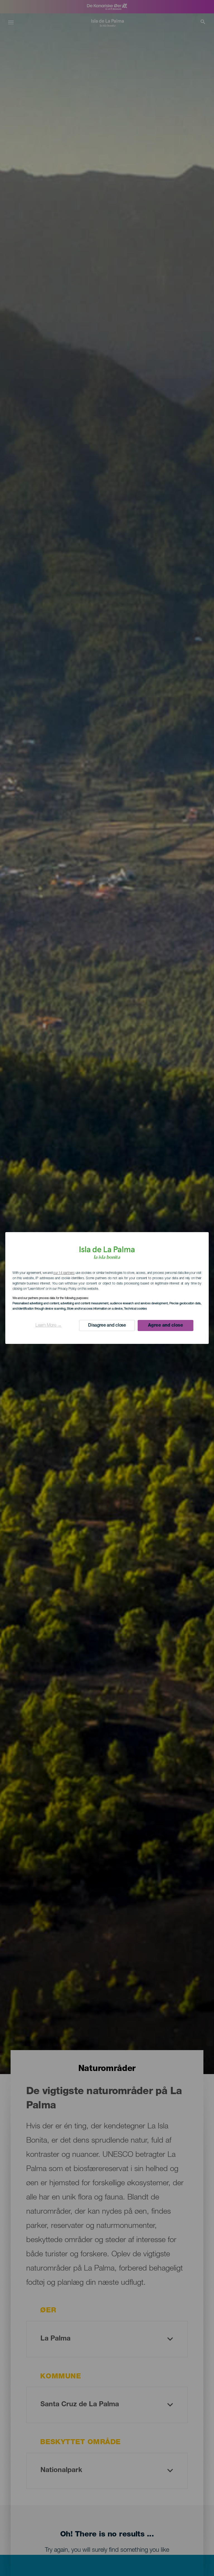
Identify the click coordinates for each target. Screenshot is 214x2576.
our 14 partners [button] (64, 1273)
